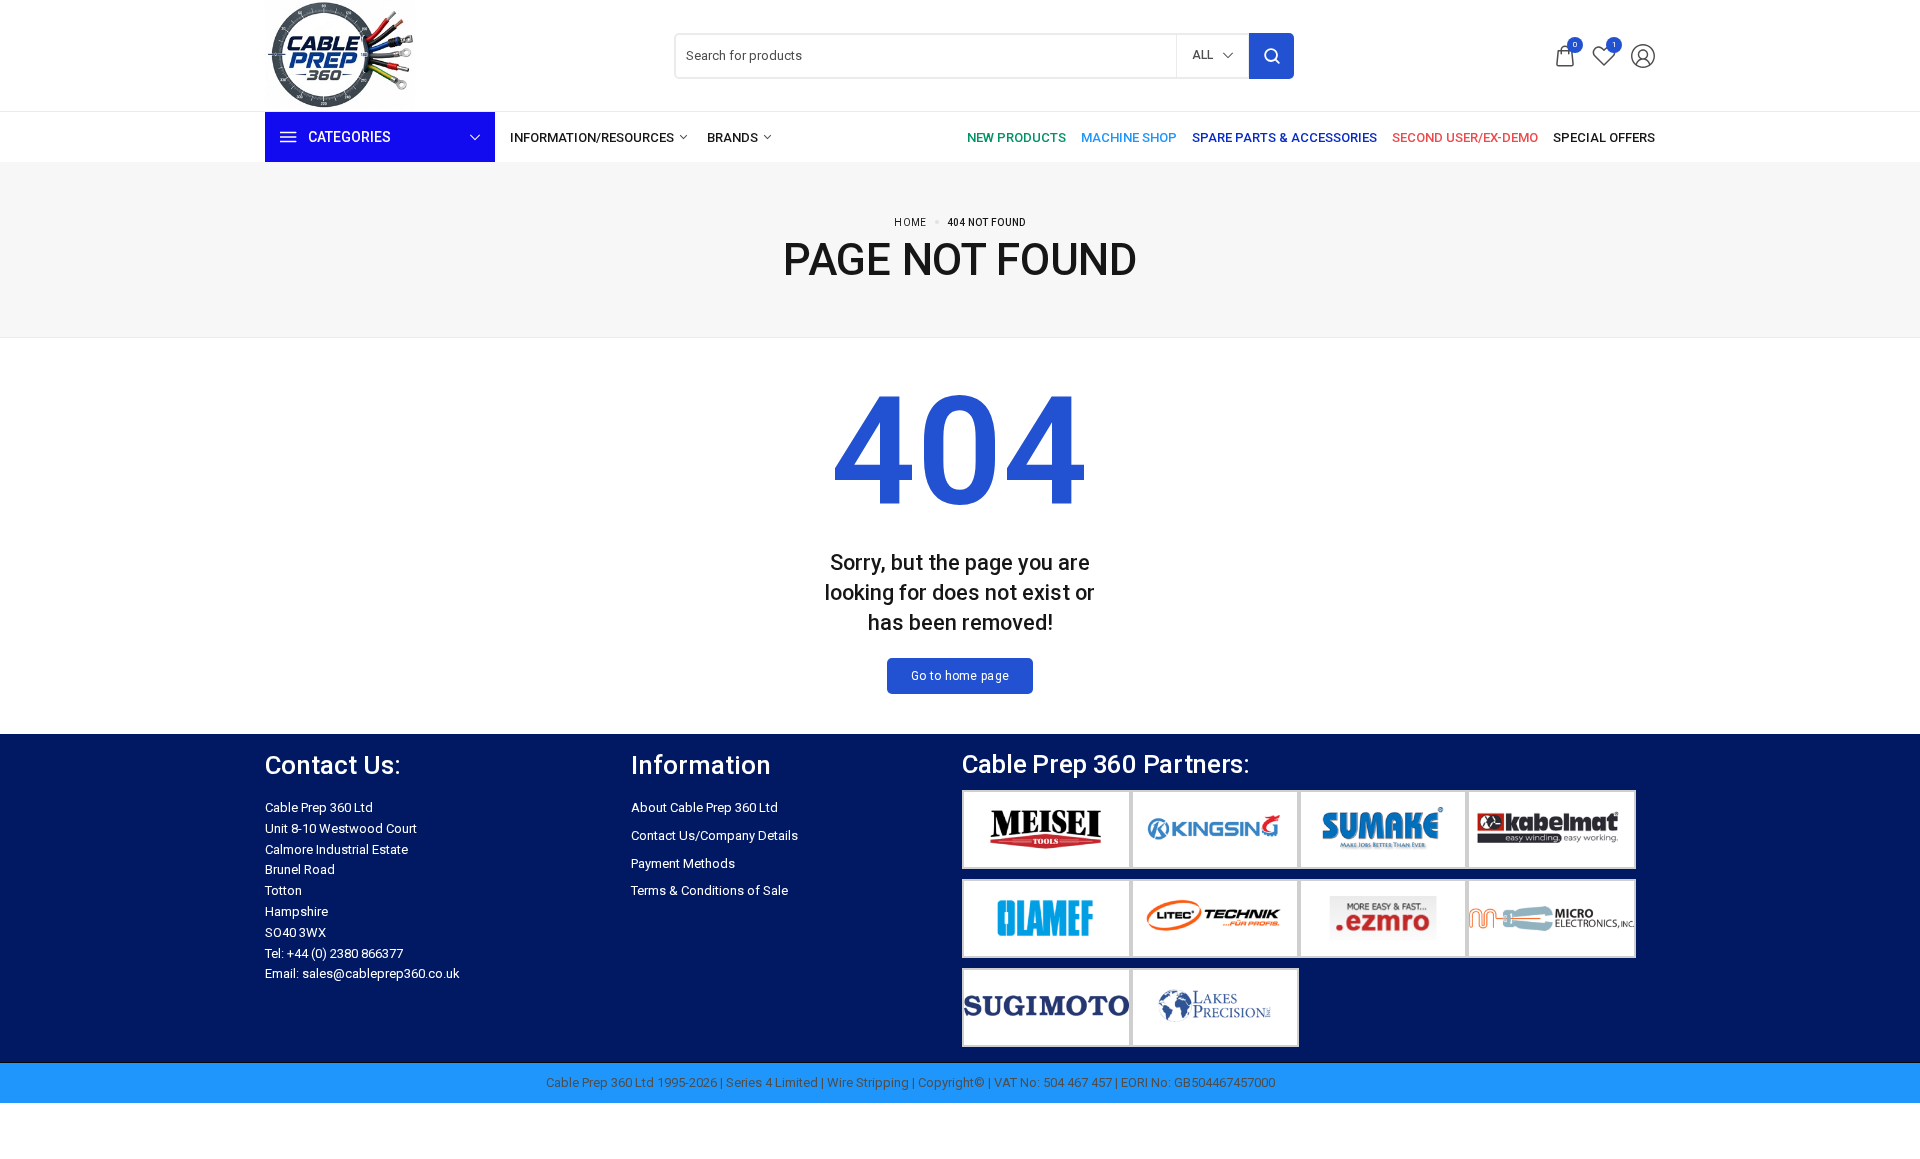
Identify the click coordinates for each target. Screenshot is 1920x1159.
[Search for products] (1271, 56)
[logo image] (340, 54)
